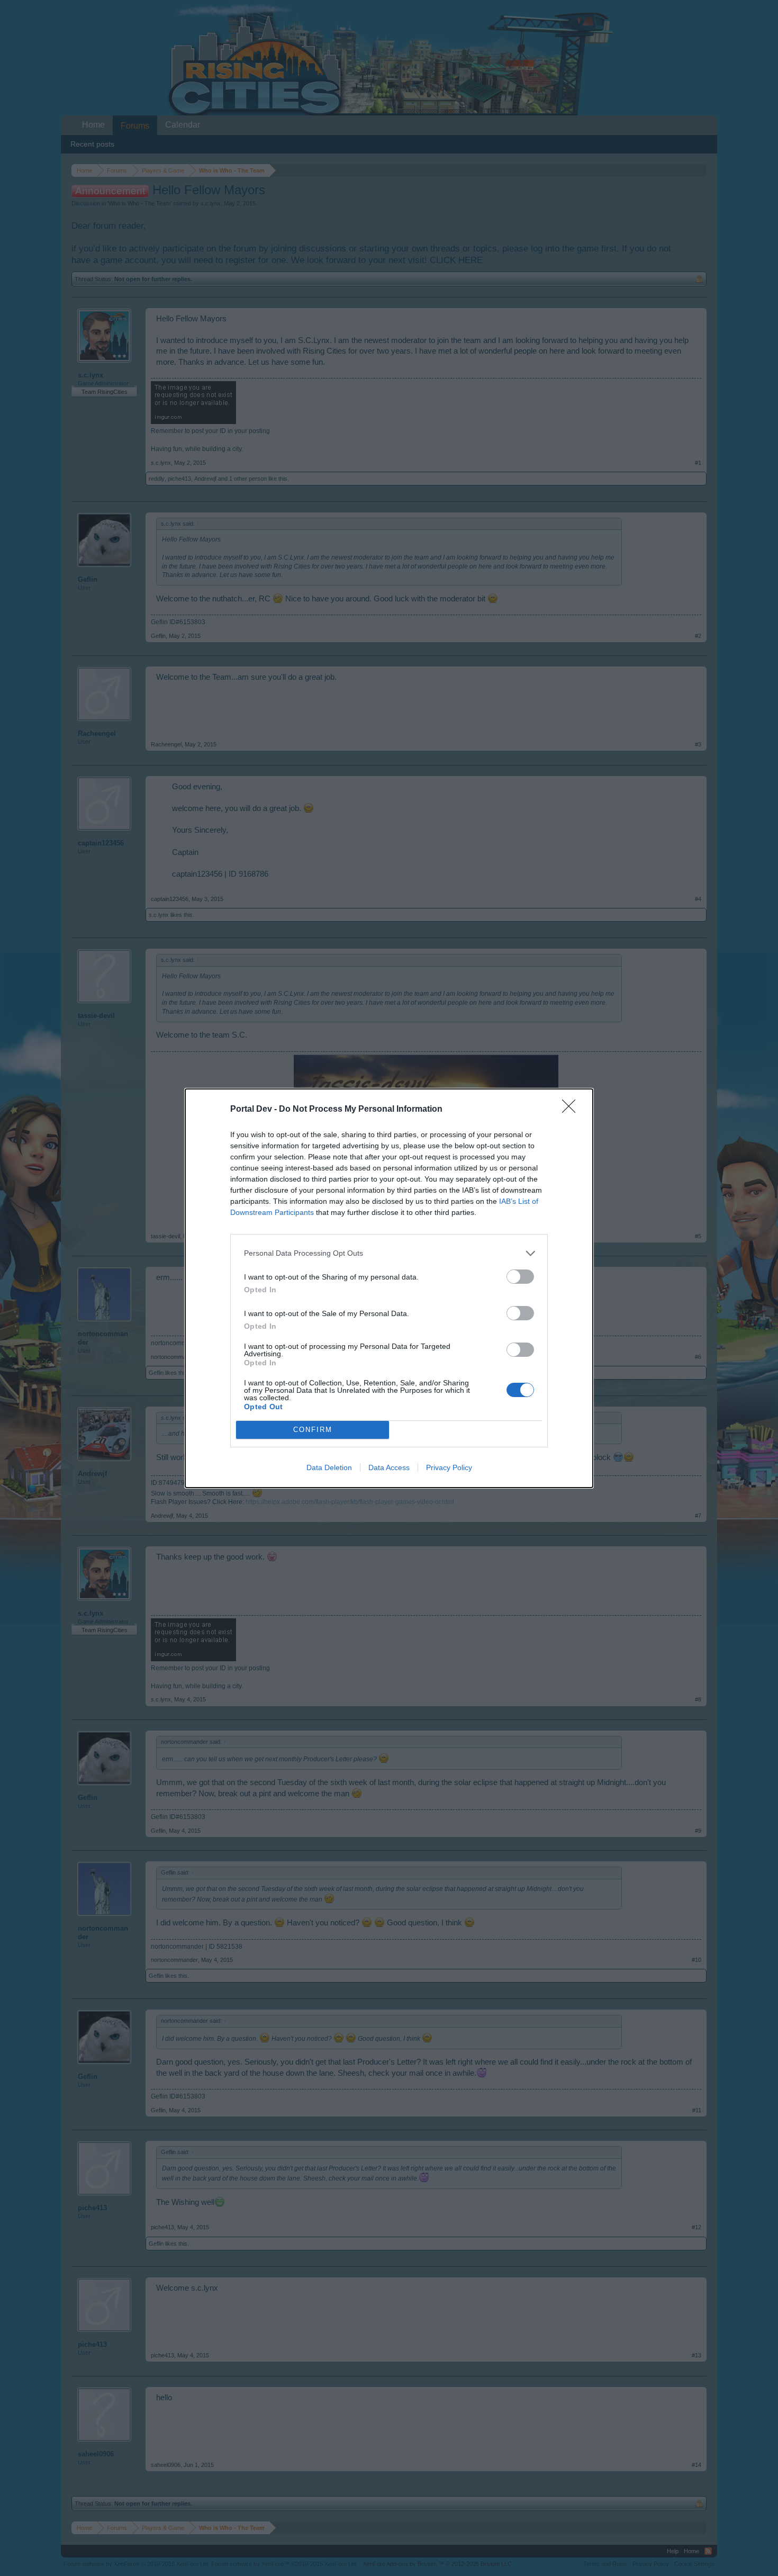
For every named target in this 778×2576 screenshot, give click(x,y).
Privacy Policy (449, 1467)
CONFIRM (313, 1430)
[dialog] (389, 1288)
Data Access (389, 1467)
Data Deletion (329, 1467)
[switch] (520, 1277)
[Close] (572, 1110)
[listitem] (389, 1253)
